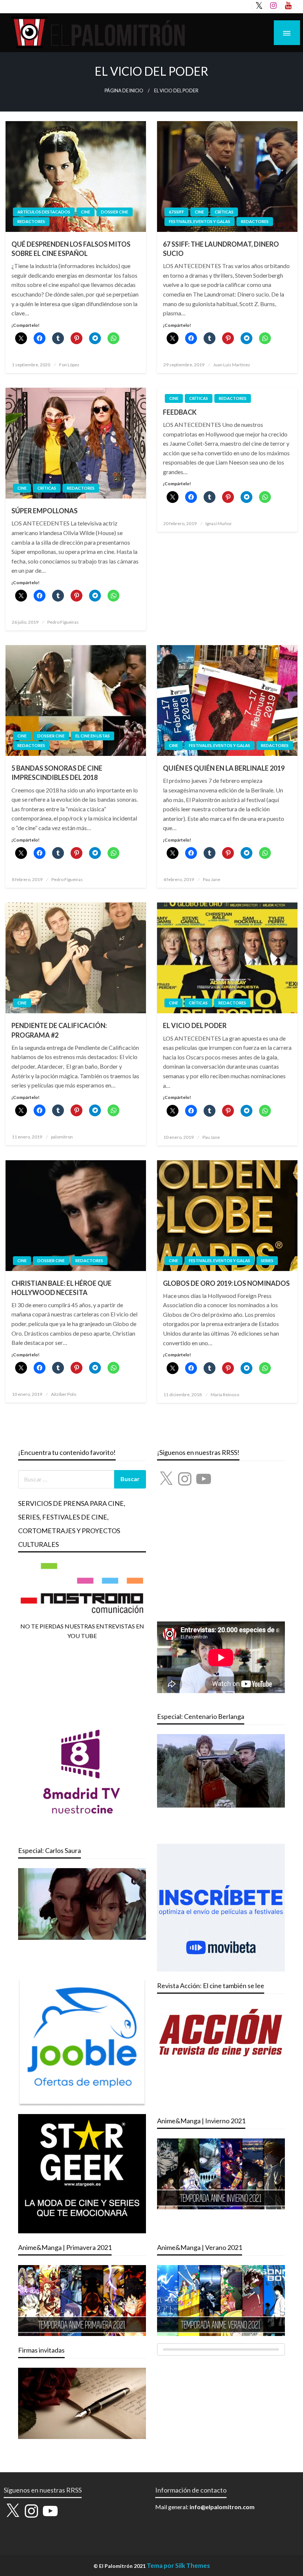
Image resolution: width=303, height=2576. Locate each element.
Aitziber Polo (64, 1394)
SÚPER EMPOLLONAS (45, 511)
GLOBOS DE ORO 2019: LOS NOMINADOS (226, 1283)
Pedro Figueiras (63, 622)
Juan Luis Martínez (232, 365)
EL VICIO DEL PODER (195, 1025)
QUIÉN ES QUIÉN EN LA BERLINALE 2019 (224, 768)
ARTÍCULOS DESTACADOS (44, 212)
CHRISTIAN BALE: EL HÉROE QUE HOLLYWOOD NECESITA (62, 1288)
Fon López (69, 365)
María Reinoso (225, 1395)
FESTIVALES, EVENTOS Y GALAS (200, 221)
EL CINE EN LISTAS (93, 736)
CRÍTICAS (224, 212)
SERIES (267, 1260)
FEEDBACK (180, 412)
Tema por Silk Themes (178, 2565)
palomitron (62, 1137)
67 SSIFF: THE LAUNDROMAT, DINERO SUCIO (221, 249)
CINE (86, 212)
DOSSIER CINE (115, 212)
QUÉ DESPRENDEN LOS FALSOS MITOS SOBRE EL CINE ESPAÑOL (71, 249)
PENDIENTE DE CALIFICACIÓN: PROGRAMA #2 (59, 1030)
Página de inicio (124, 91)
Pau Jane (212, 879)
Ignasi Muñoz (219, 523)
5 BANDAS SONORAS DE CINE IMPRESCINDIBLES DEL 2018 (57, 773)
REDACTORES (31, 221)
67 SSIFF (176, 212)
